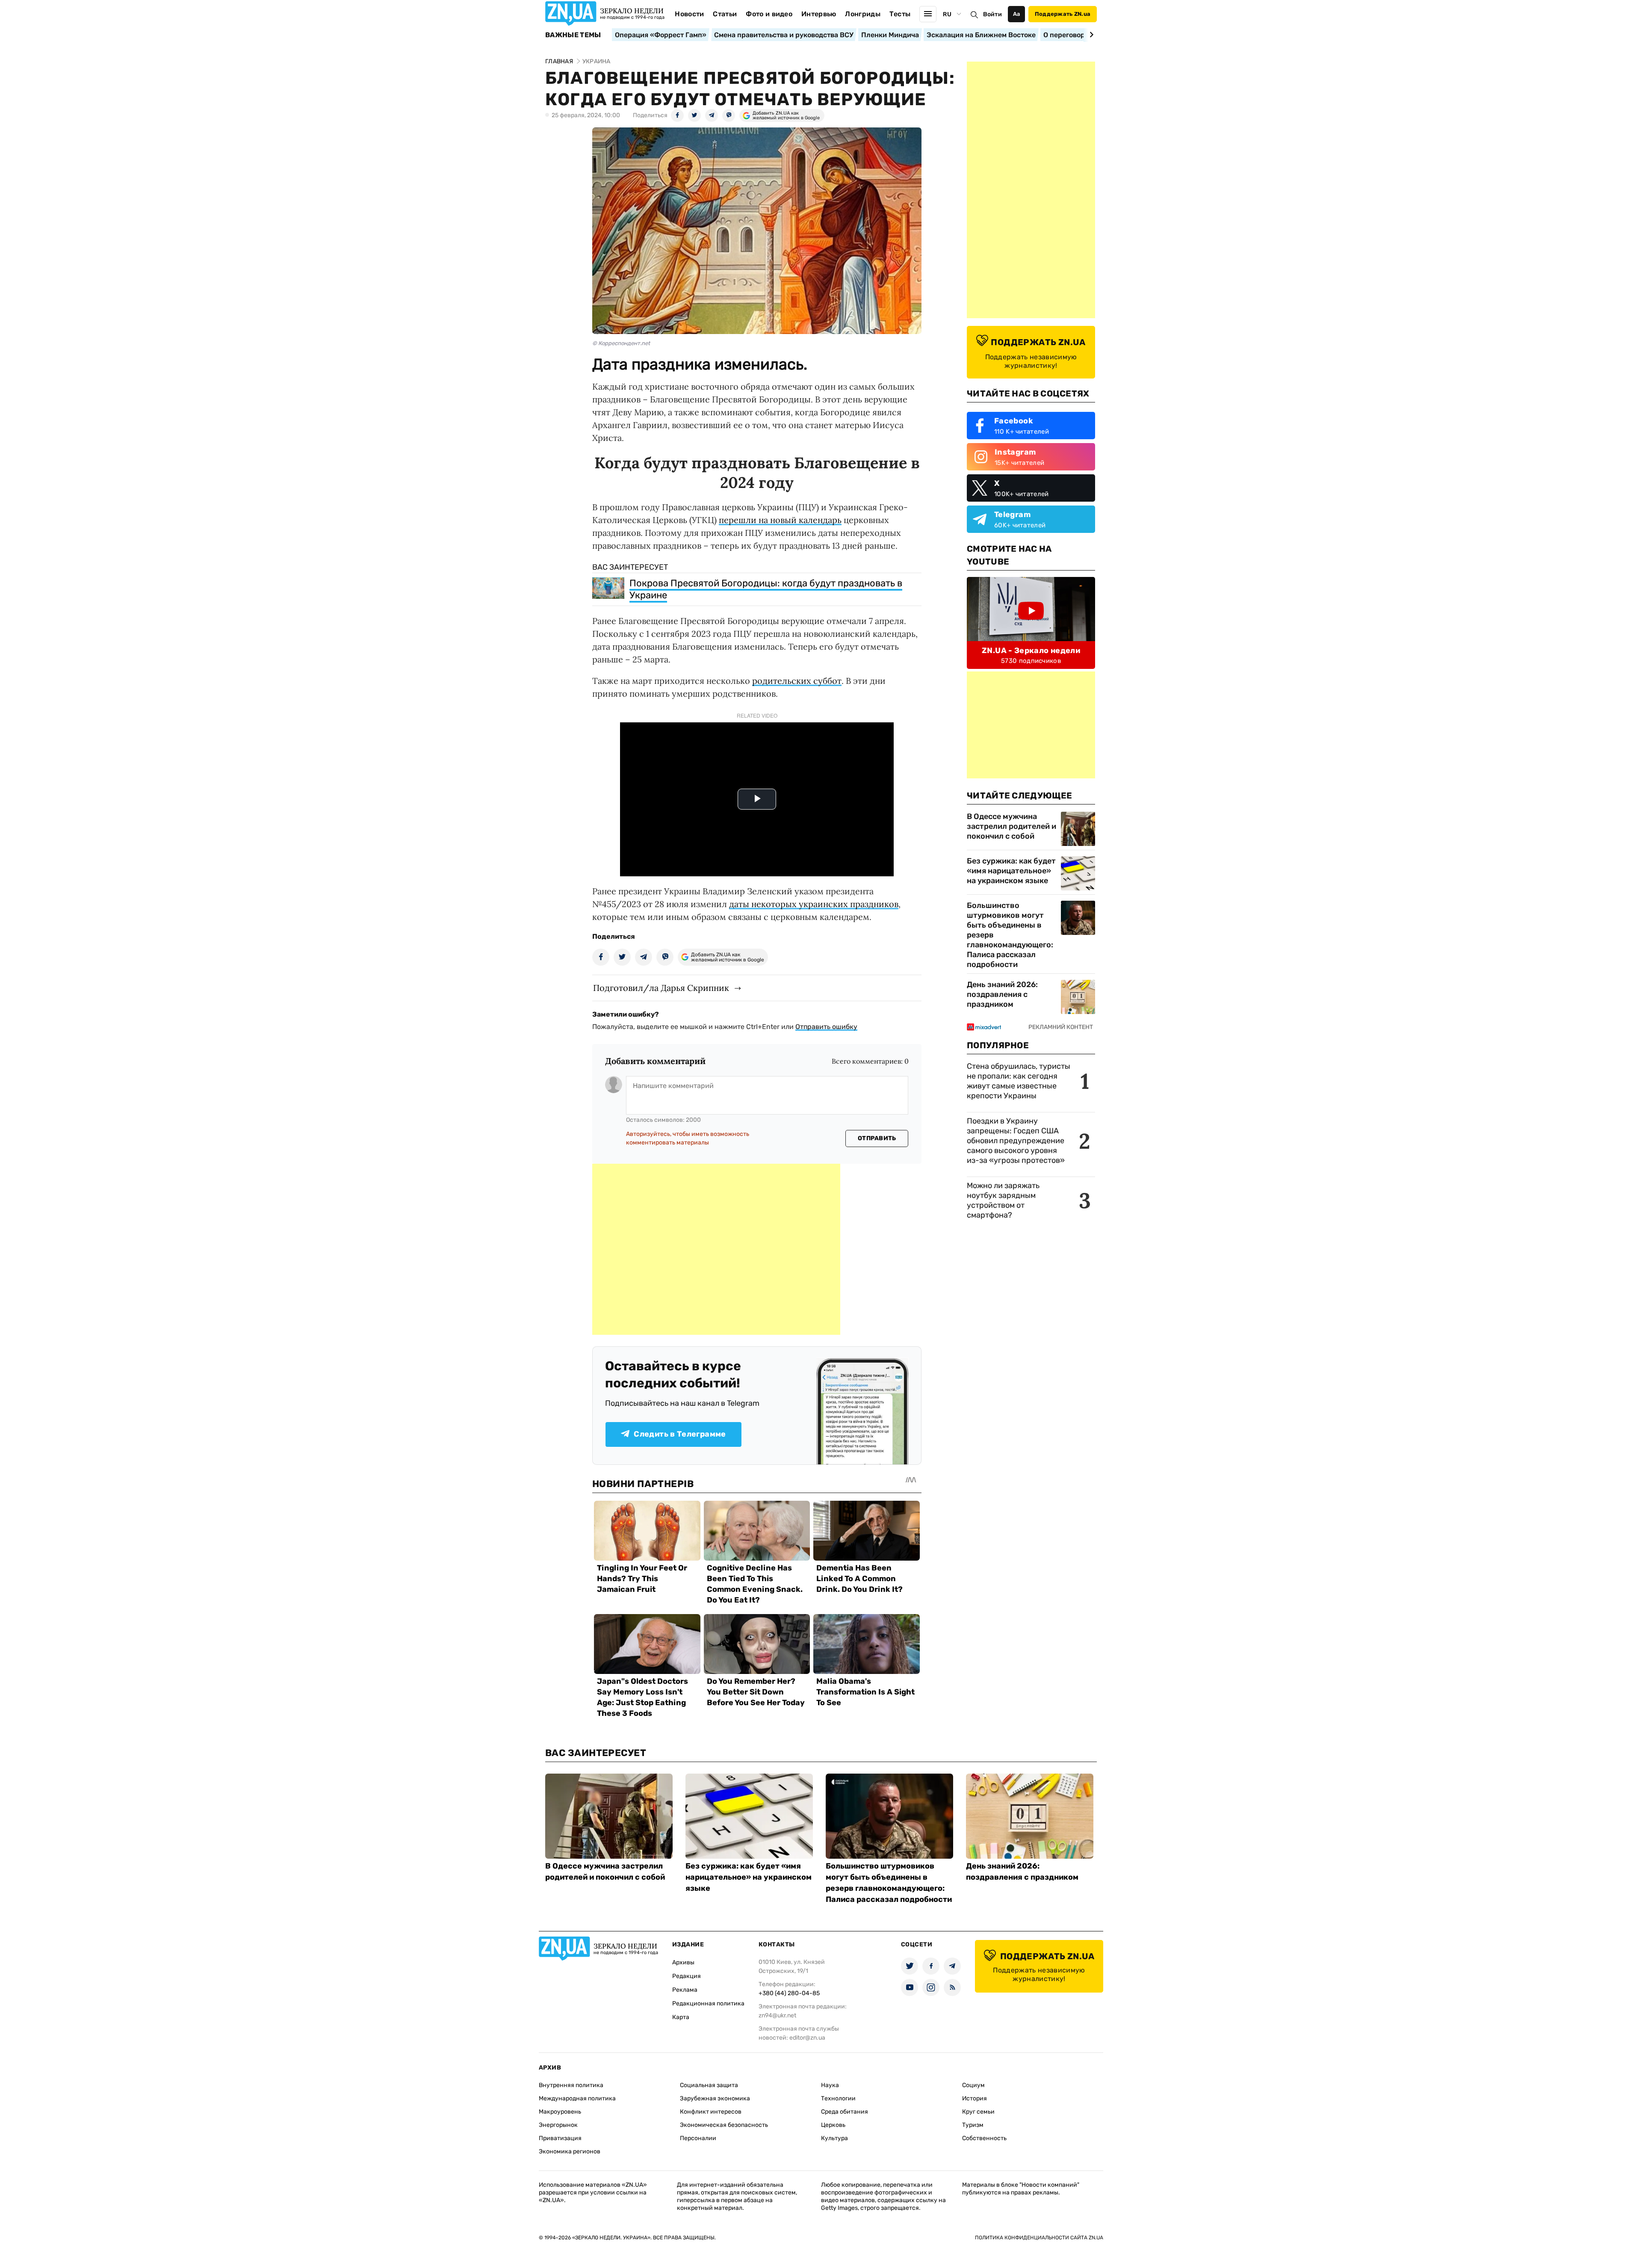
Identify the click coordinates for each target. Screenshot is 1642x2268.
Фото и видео (769, 14)
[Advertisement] (716, 1249)
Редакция (687, 1976)
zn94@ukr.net (777, 2015)
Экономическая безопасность (724, 2125)
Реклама (685, 1990)
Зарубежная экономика (715, 2098)
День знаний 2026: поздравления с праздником (1002, 994)
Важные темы (573, 35)
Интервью (819, 14)
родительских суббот (797, 681)
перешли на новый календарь (780, 520)
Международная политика (577, 2098)
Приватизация (560, 2138)
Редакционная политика (708, 2003)
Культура (834, 2138)
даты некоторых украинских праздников (814, 904)
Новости (689, 14)
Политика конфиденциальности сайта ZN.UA (1039, 2238)
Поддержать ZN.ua (1063, 14)
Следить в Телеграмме (680, 1434)
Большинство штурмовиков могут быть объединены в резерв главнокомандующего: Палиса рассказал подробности (1010, 935)
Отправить (877, 1138)
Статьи (725, 14)
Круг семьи (978, 2112)
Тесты (900, 14)
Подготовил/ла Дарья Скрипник (661, 988)
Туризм (973, 2125)
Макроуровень (560, 2112)
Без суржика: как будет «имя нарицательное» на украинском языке (1011, 871)
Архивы (683, 1962)
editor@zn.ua (807, 2038)
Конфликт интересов (711, 2112)
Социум (973, 2085)
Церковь (833, 2125)
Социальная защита (709, 2085)
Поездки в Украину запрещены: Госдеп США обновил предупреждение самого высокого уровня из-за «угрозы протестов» (1016, 1141)
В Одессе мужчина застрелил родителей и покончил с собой (1011, 826)
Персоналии (698, 2138)
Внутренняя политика (571, 2085)
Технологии (838, 2098)
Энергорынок (558, 2125)
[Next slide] (1090, 35)
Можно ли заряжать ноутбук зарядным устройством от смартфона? (1003, 1200)
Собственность (984, 2138)
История (975, 2098)
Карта (681, 2017)
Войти (992, 14)
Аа (1017, 14)
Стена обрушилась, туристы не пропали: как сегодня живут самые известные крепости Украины (1019, 1081)
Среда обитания (845, 2112)
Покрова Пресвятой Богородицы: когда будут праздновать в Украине (766, 589)
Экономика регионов (570, 2151)
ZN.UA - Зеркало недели (1031, 651)
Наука (830, 2085)
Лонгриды (863, 14)
